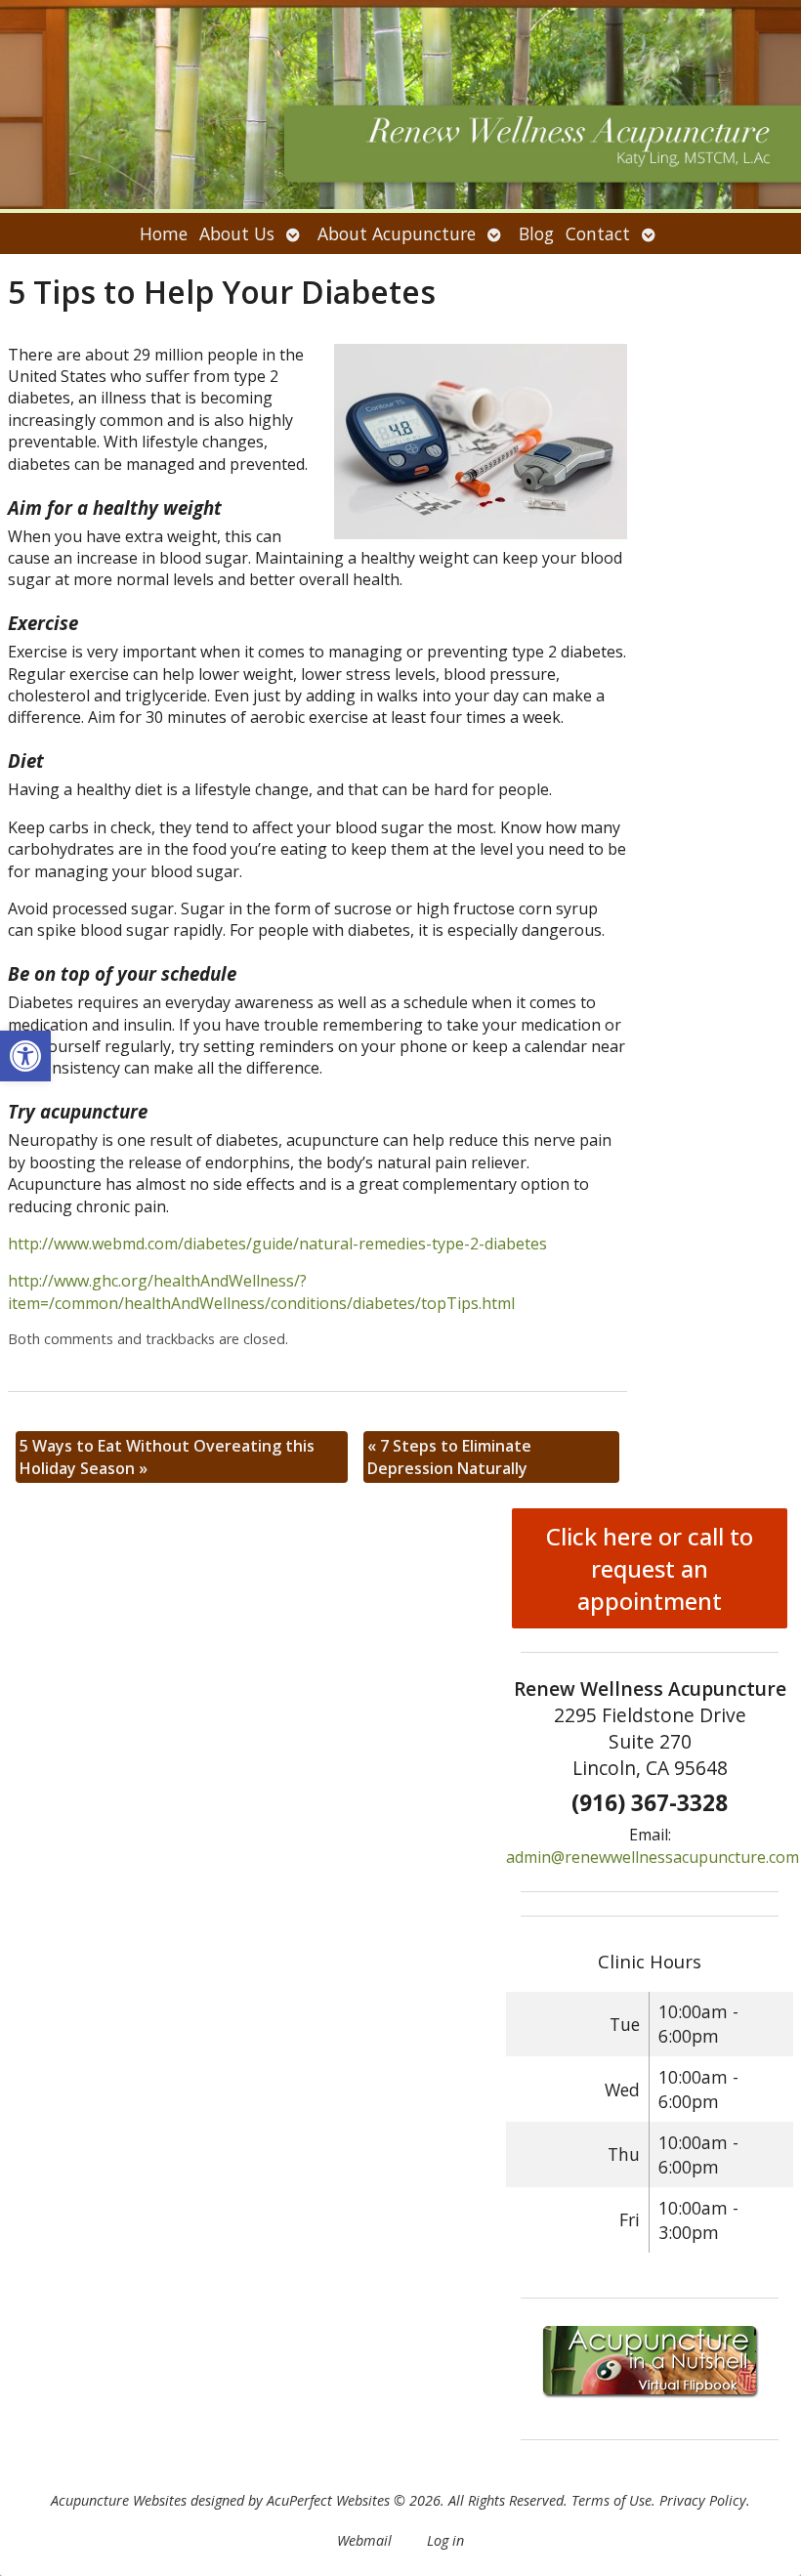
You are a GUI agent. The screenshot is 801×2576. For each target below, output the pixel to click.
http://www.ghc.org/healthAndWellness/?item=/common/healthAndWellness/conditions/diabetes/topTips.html (261, 1291)
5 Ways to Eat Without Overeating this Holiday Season (167, 1457)
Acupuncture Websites (119, 2500)
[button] (25, 1056)
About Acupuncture (397, 233)
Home (164, 233)
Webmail (364, 2540)
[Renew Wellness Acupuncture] (400, 106)
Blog (536, 233)
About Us (237, 233)
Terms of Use (611, 2500)
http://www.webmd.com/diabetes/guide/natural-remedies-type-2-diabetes (277, 1244)
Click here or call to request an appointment (650, 1568)
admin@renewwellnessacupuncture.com (653, 1857)
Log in (445, 2540)
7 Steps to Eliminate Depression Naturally (449, 1457)
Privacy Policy (703, 2500)
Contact (598, 233)
